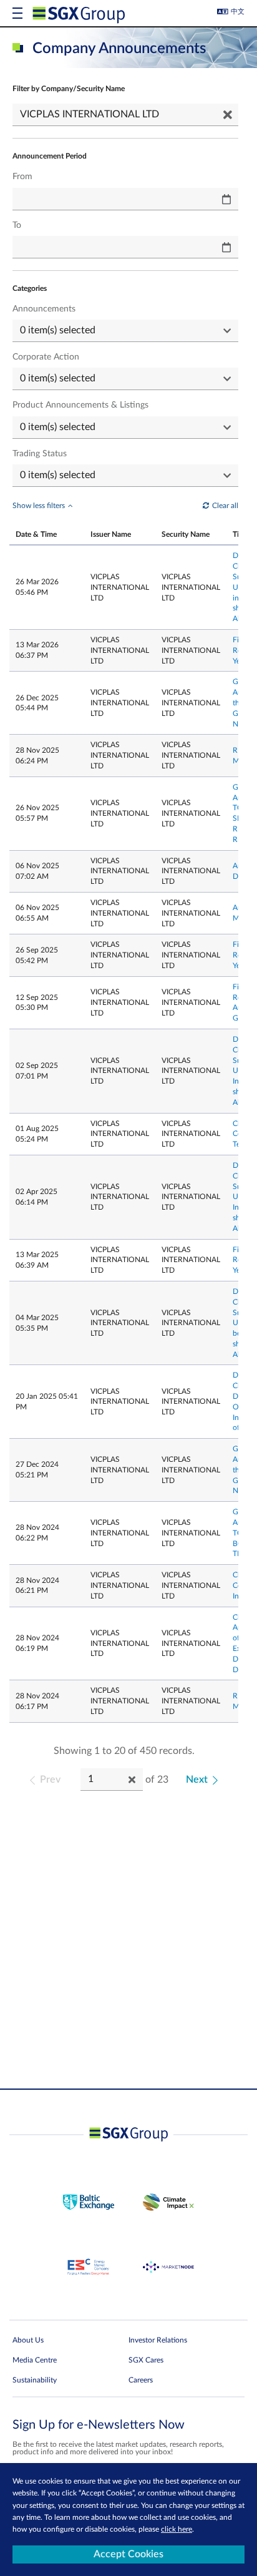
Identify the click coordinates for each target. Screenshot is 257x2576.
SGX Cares (146, 2360)
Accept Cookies (128, 2554)
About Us (28, 2340)
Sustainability (35, 2380)
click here (177, 2529)
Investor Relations (158, 2340)
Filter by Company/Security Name (69, 89)
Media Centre (35, 2360)
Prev (50, 1780)
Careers (141, 2380)
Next (197, 1780)
